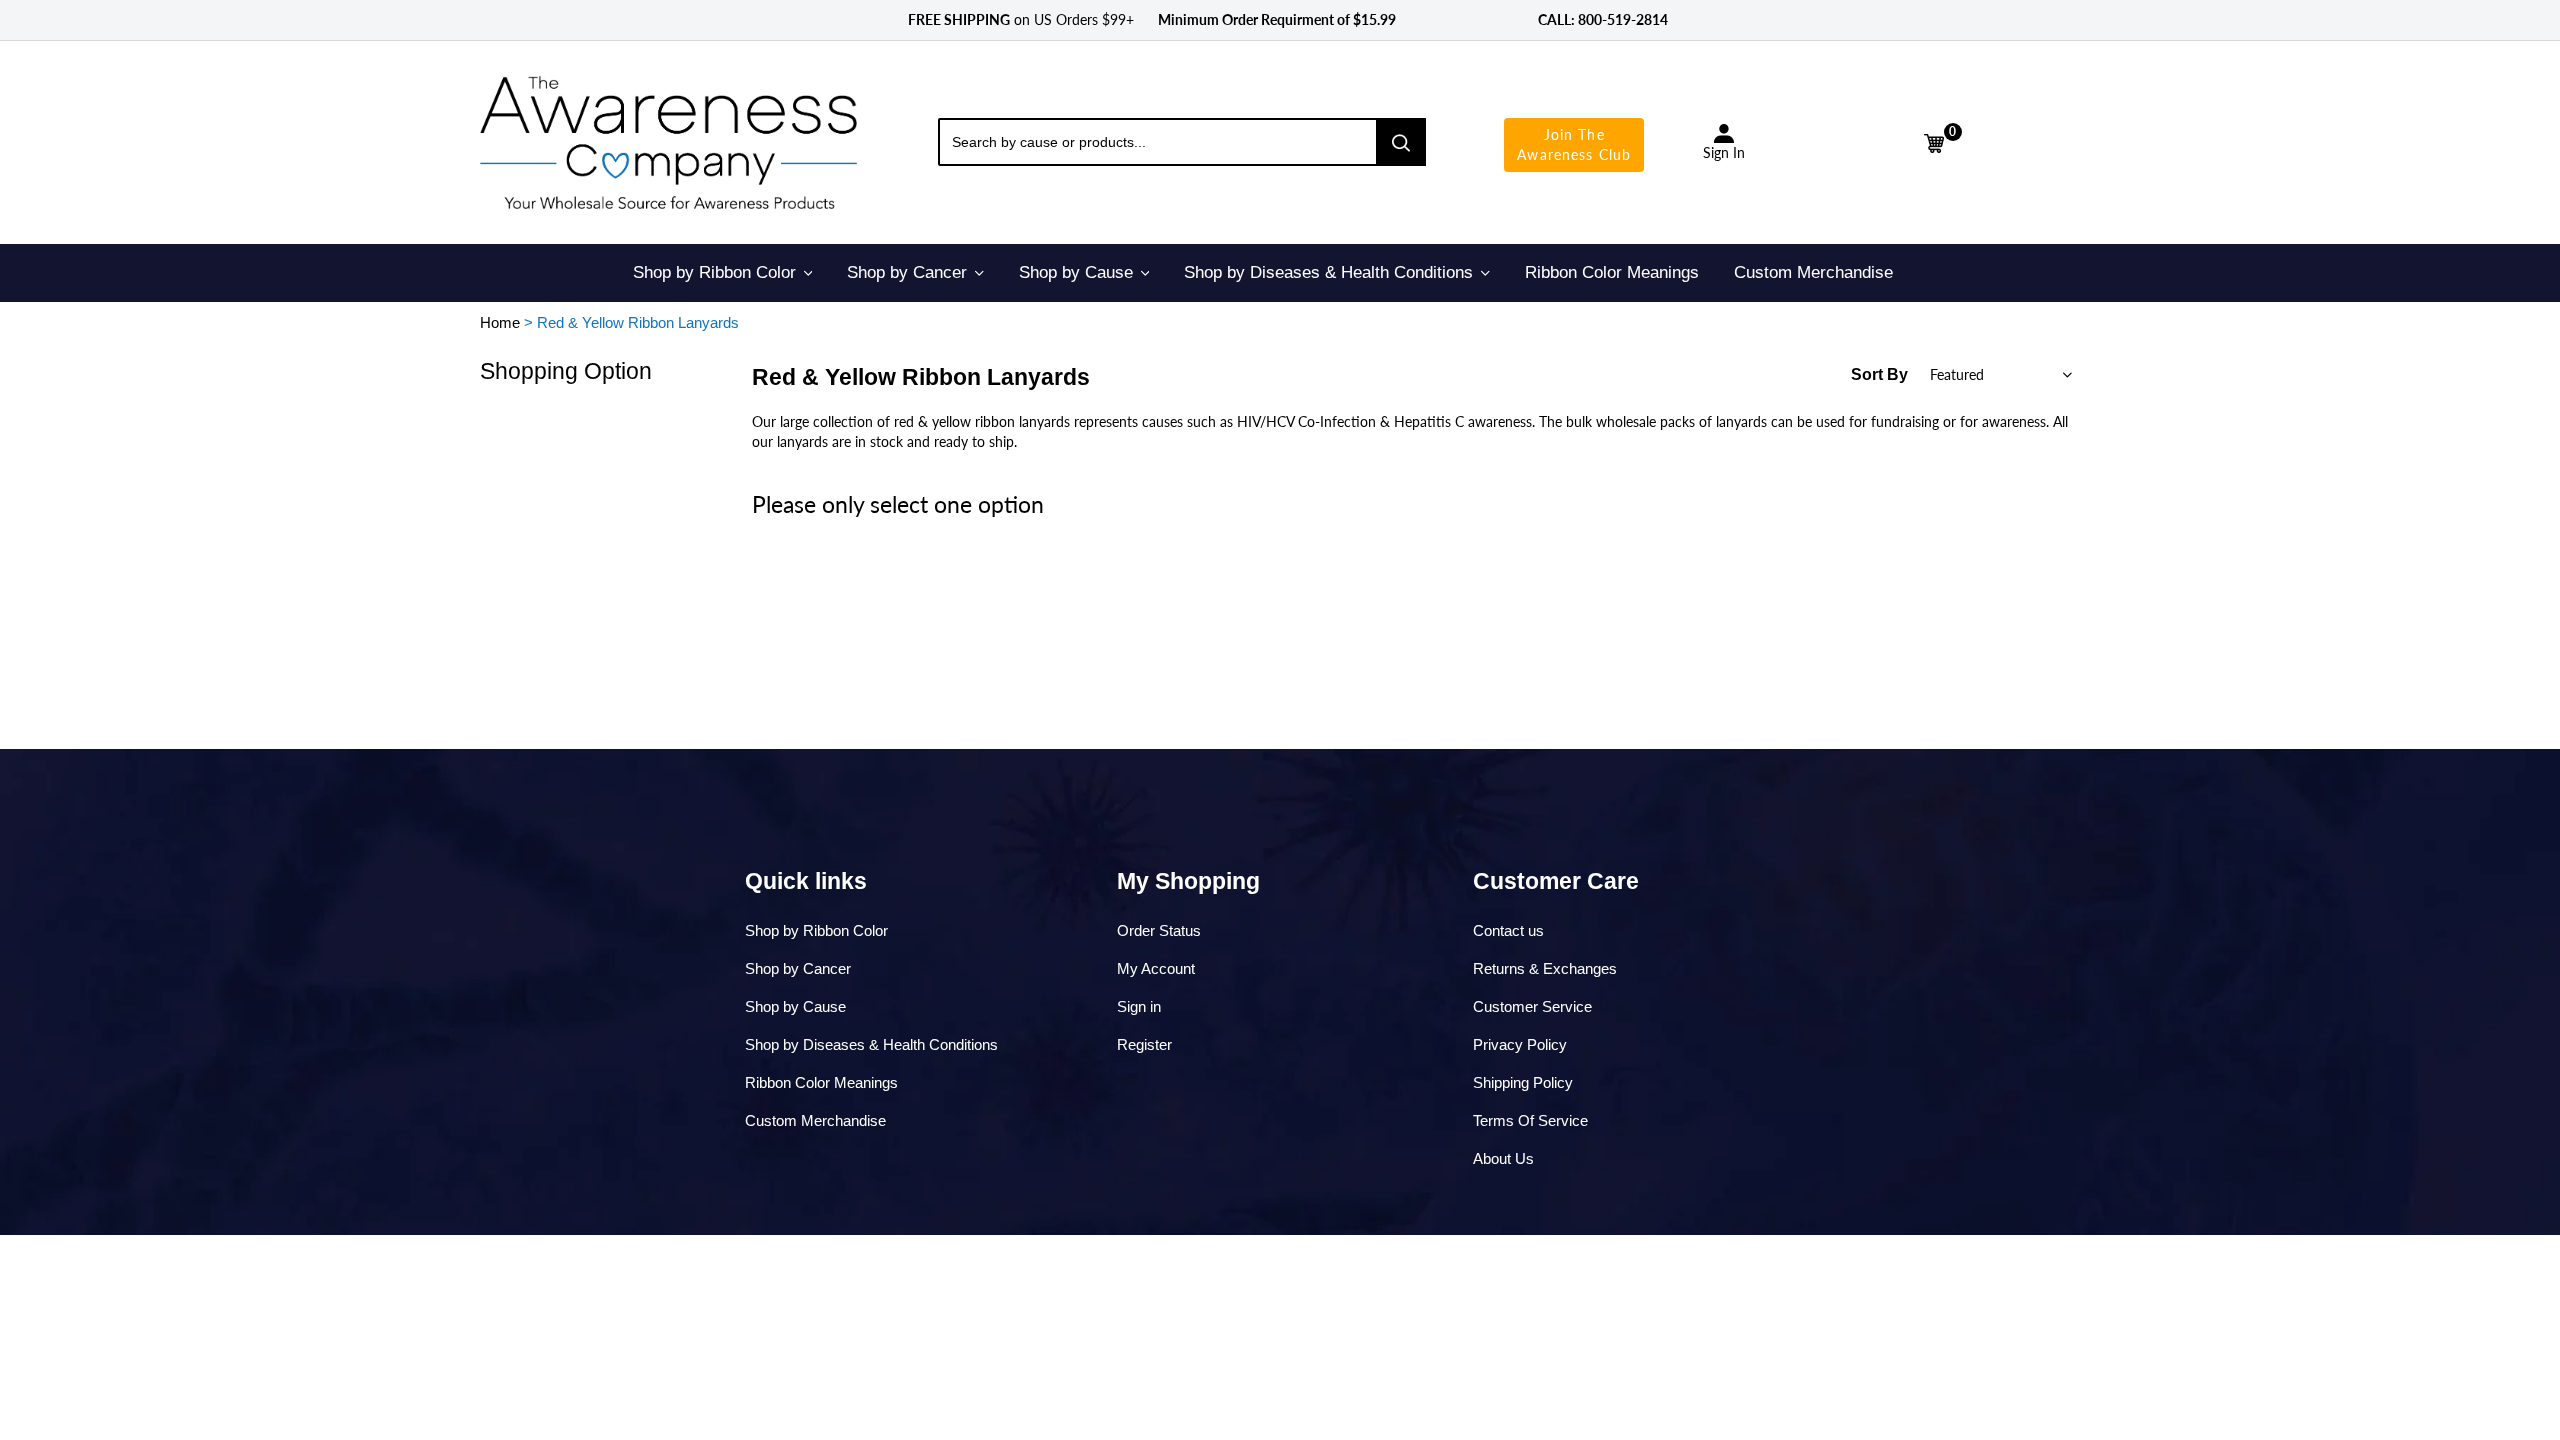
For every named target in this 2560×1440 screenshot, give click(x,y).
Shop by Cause (795, 1006)
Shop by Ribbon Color (816, 930)
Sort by (1879, 374)
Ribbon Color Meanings (821, 1082)
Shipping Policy (1523, 1082)
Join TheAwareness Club (1574, 144)
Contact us (1508, 930)
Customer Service (1532, 1006)
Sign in (1139, 1006)
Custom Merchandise (815, 1120)
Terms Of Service (1530, 1120)
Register (1144, 1044)
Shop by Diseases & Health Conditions (871, 1044)
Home (500, 322)
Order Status (1159, 930)
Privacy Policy (1520, 1044)
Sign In (1724, 152)
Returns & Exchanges (1545, 968)
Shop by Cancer (798, 968)
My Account (1156, 968)
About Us (1503, 1158)
